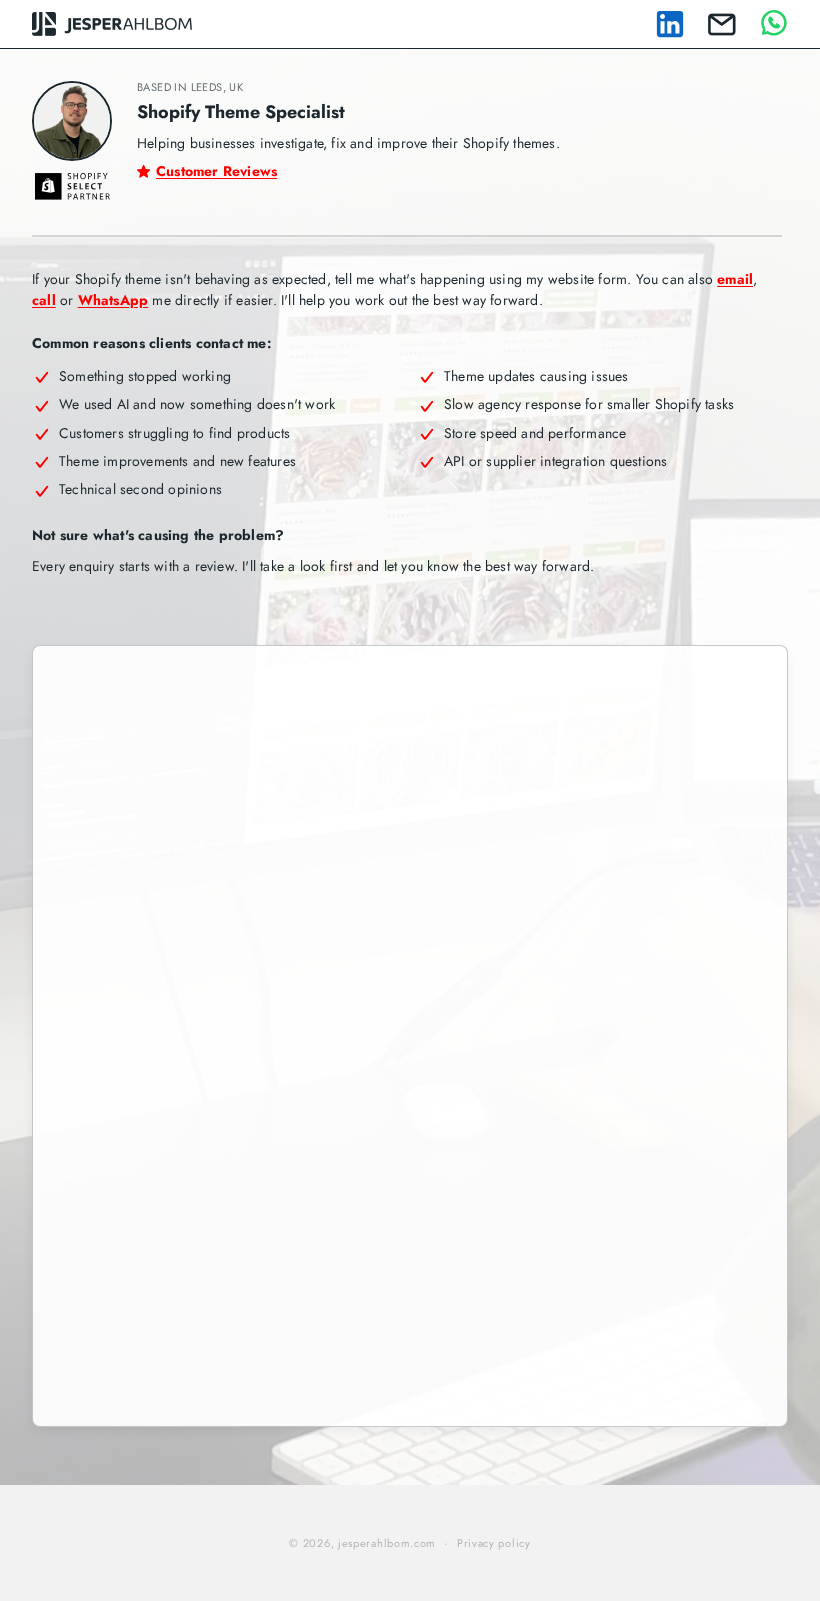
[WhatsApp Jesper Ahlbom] (774, 24)
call (44, 300)
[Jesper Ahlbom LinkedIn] (670, 24)
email (735, 279)
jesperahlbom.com (387, 1543)
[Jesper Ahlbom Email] (722, 24)
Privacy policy (494, 1543)
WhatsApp (113, 300)
